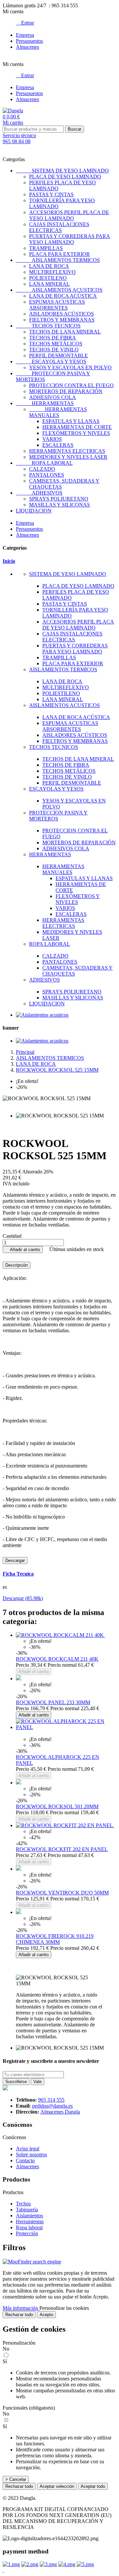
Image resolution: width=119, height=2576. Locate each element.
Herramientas (30, 2221)
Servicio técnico (19, 135)
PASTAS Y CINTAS (51, 194)
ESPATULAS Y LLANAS (71, 421)
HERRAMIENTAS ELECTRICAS (67, 451)
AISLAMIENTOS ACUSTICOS (59, 290)
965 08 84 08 (17, 141)
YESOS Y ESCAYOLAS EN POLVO (70, 367)
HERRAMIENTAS (45, 403)
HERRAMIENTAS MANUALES (58, 412)
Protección (27, 2233)
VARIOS (52, 439)
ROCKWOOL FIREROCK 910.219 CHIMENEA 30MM (55, 1939)
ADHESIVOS (39, 493)
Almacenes (27, 47)
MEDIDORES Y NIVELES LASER (68, 457)
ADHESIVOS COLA (53, 397)
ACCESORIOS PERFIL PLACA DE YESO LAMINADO (69, 215)
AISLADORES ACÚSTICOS (61, 314)
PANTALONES (47, 475)
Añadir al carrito (23, 1250)
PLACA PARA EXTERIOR (59, 254)
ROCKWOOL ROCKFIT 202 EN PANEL (62, 1849)
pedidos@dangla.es (52, 2106)
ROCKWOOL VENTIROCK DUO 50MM (62, 1893)
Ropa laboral (29, 2227)
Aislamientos (29, 2216)
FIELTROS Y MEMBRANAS (62, 320)
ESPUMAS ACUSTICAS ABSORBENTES (57, 305)
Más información (21, 2308)
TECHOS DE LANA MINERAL (65, 332)
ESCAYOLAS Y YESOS (51, 361)
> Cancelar (16, 2479)
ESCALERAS (58, 445)
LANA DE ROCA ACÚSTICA (63, 296)
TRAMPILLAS (46, 248)
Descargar (15, 1560)
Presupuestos (29, 41)
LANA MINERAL (49, 284)
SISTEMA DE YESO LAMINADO (62, 171)
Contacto (25, 2160)
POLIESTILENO (48, 278)
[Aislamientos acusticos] (42, 1015)
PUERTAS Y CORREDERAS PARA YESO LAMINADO (70, 239)
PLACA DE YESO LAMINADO (65, 177)
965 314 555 (51, 2100)
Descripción (17, 1265)
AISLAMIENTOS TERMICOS (58, 260)
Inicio (9, 561)
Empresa (25, 35)
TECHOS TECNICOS (48, 326)
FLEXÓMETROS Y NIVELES (76, 433)
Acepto (46, 2315)
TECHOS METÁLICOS (56, 344)
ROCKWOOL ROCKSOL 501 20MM (57, 1806)
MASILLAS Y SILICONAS (59, 505)
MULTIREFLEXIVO (52, 272)
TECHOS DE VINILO (54, 350)
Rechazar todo (19, 2315)
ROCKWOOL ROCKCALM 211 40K (57, 1659)
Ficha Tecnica (18, 1574)
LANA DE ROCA (49, 266)
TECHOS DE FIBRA (53, 338)
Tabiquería (27, 2210)
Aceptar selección (57, 2486)
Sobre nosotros (31, 2155)
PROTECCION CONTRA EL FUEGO (71, 385)
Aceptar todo (93, 2486)
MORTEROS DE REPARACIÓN (66, 391)
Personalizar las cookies (64, 2308)
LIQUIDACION (34, 511)
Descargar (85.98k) (23, 1598)
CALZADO (42, 469)
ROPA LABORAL (44, 463)
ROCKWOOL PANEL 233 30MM (53, 1702)
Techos (23, 2204)
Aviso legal (28, 2149)
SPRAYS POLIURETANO (59, 499)
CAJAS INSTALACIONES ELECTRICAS (59, 227)
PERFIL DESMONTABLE (59, 356)
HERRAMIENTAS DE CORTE (77, 427)
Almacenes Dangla (60, 2112)
